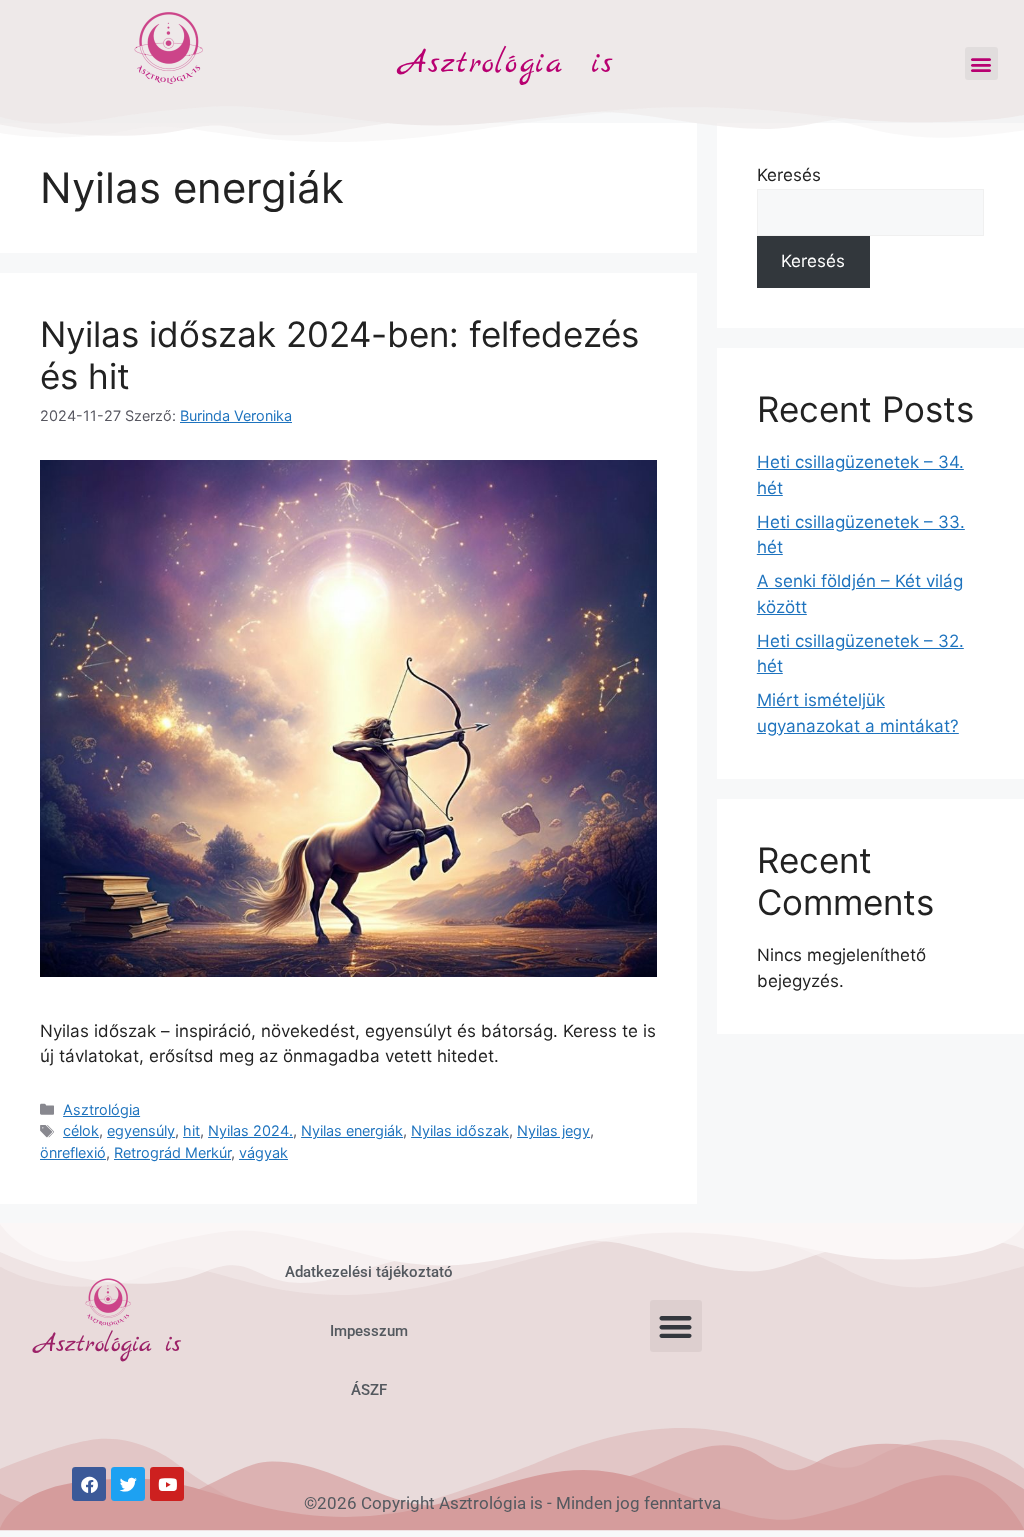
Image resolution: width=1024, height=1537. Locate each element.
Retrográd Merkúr (172, 1152)
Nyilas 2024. (250, 1130)
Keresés (789, 175)
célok (81, 1130)
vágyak (263, 1152)
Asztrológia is (507, 64)
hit (191, 1130)
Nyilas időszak (460, 1130)
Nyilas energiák (352, 1130)
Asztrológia (101, 1109)
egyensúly (141, 1130)
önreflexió (73, 1152)
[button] (981, 63)
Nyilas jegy (553, 1130)
